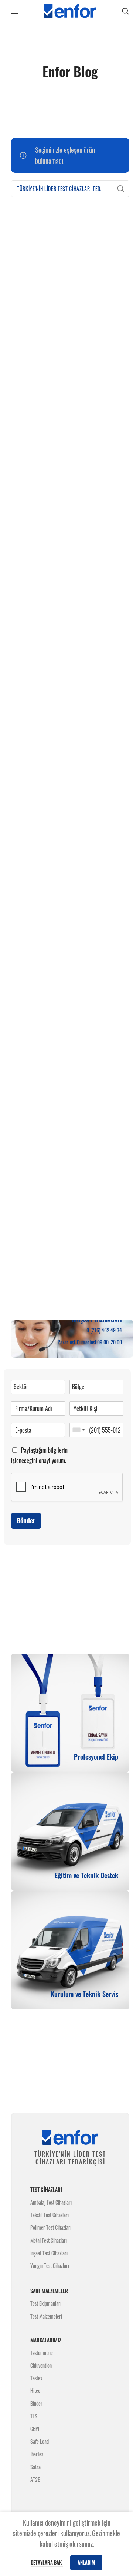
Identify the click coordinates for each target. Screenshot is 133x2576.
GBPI (35, 2429)
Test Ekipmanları (46, 2303)
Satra (35, 2467)
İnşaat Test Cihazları (49, 2253)
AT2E (35, 2479)
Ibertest (37, 2454)
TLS (34, 2416)
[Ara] (126, 11)
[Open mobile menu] (15, 11)
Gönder (26, 1520)
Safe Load (40, 2441)
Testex (36, 2378)
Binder (36, 2403)
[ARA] (121, 189)
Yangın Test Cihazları (50, 2265)
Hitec (35, 2390)
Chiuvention (41, 2365)
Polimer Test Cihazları (51, 2227)
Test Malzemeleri (46, 2316)
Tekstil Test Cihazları (50, 2215)
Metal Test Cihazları (49, 2240)
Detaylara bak (47, 2562)
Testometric (42, 2353)
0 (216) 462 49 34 (104, 1330)
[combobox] (78, 1430)
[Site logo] (70, 10)
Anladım (86, 2562)
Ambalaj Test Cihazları (51, 2202)
